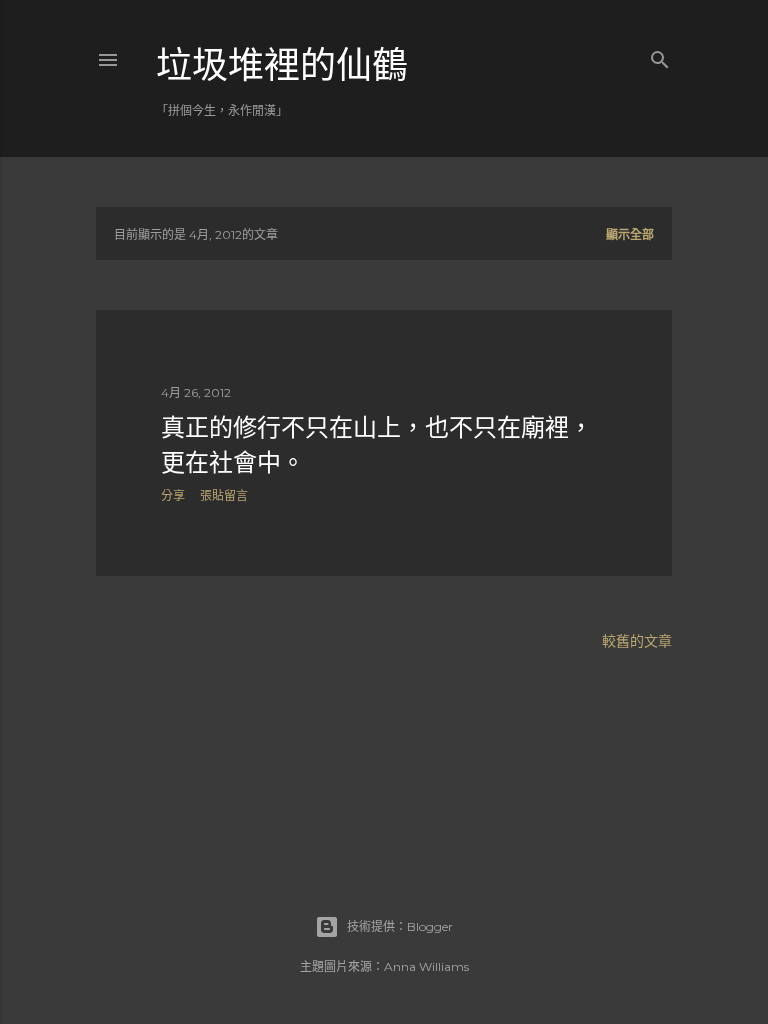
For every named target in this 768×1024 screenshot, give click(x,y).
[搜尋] (660, 55)
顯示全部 (630, 234)
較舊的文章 (637, 641)
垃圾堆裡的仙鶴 (282, 65)
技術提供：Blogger (400, 926)
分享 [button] (173, 495)
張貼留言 (224, 495)
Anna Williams (426, 966)
